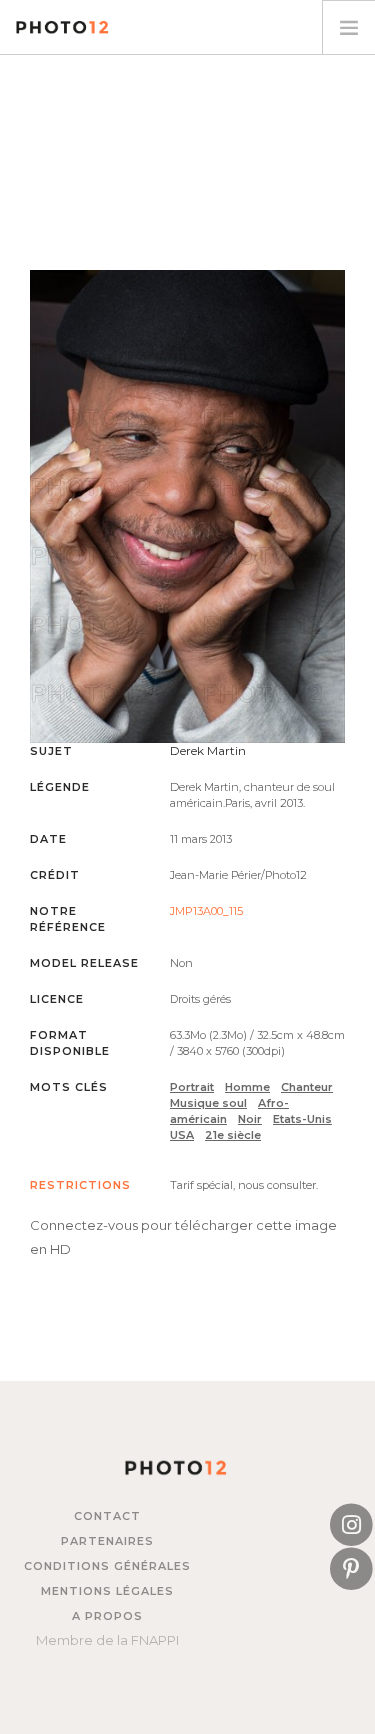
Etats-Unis (302, 1119)
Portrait (192, 1087)
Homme (247, 1087)
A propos (107, 1616)
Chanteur (307, 1087)
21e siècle (233, 1135)
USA (182, 1135)
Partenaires (107, 1541)
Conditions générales (107, 1566)
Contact (107, 1516)
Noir (250, 1119)
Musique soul (208, 1103)
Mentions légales (107, 1591)
